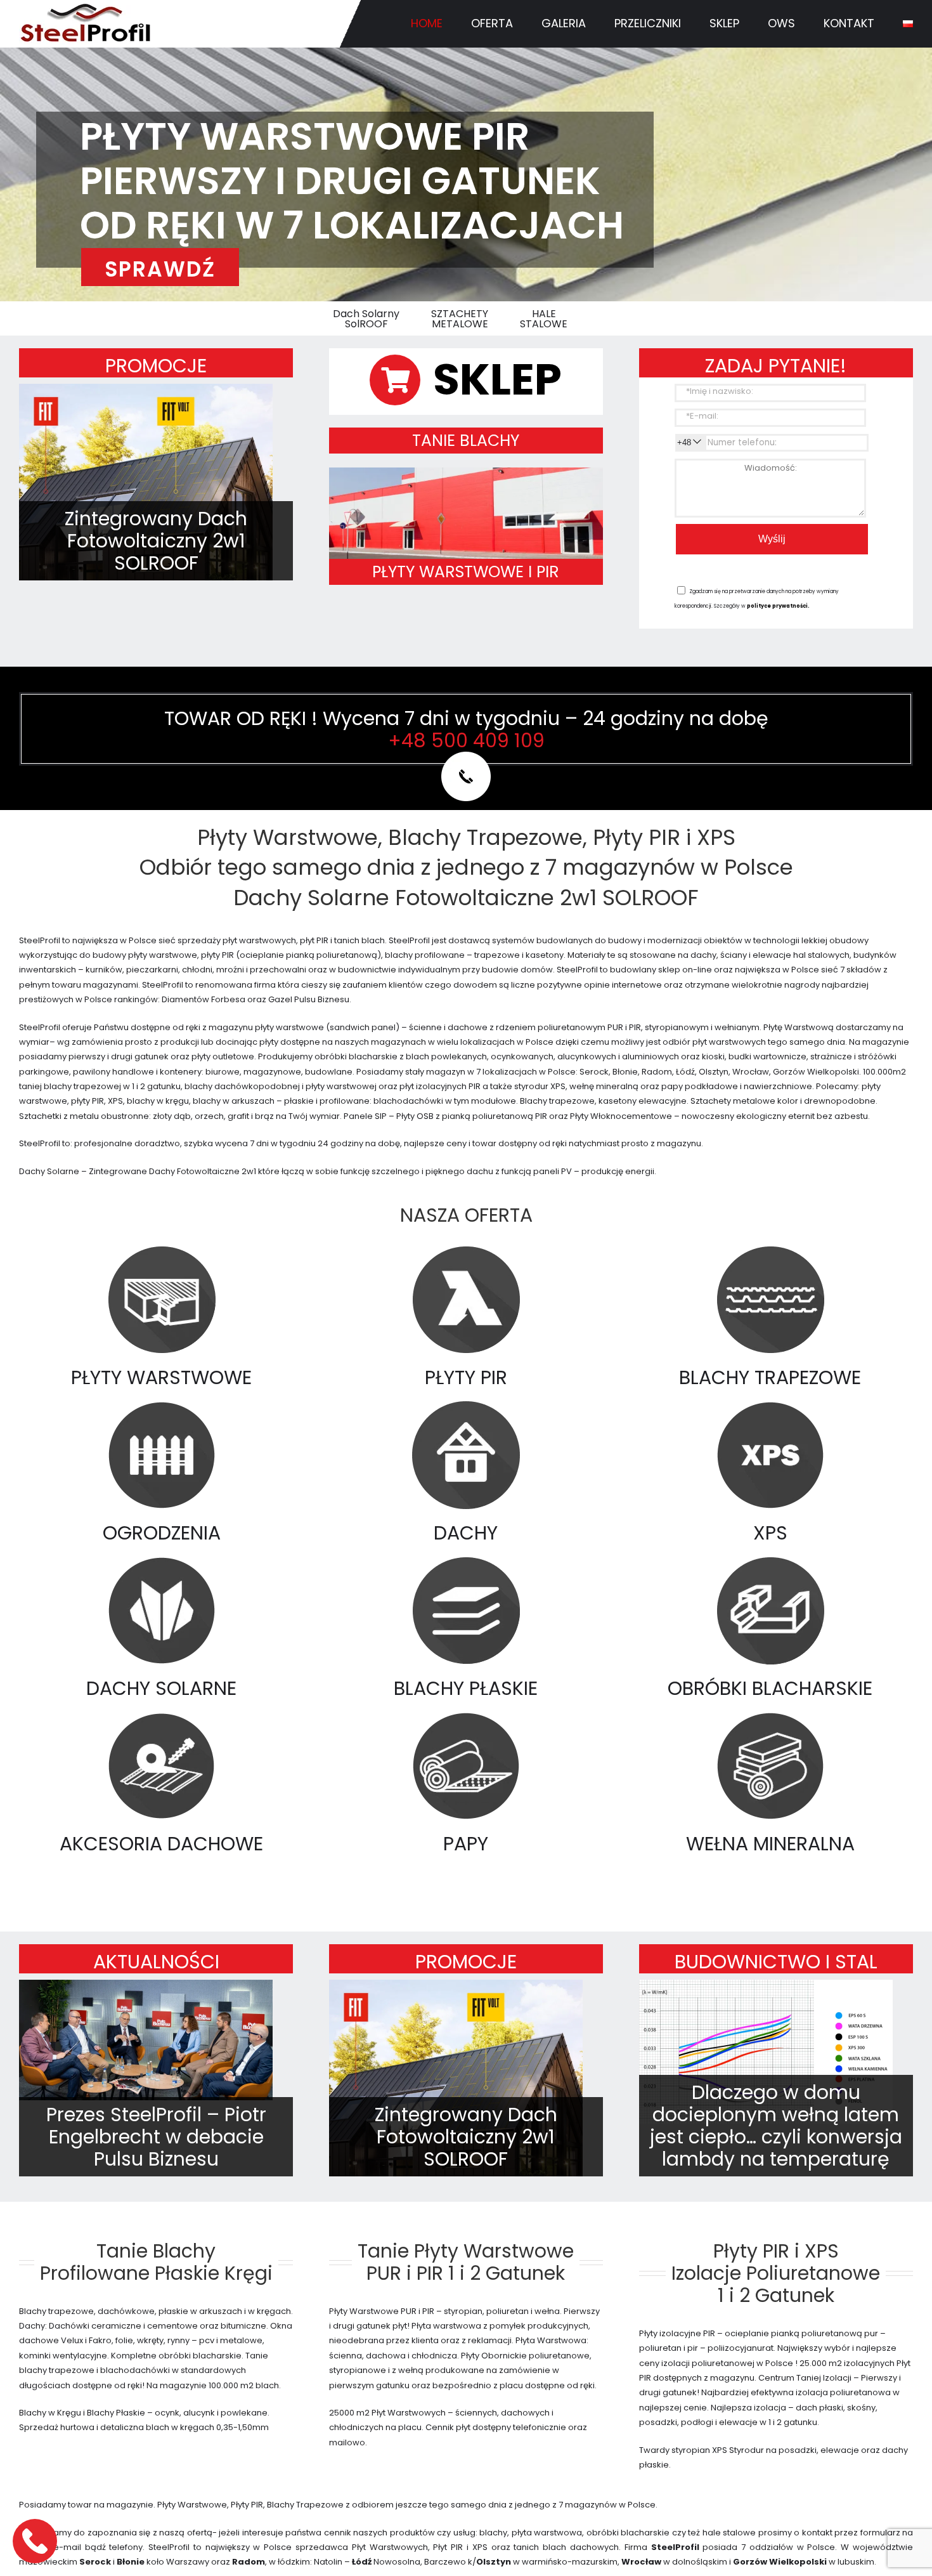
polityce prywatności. (778, 606)
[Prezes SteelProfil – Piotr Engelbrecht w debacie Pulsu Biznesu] (146, 2040)
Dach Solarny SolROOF (366, 319)
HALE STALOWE (544, 319)
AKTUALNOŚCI (156, 1962)
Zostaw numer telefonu (36, 2541)
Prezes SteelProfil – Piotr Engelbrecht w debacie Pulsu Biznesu (156, 2137)
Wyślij (772, 539)
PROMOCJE (156, 366)
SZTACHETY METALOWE (460, 319)
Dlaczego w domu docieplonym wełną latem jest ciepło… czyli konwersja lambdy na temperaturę (776, 2126)
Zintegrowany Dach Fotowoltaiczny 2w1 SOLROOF (156, 541)
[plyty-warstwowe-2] (466, 472)
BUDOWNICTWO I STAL (776, 1962)
